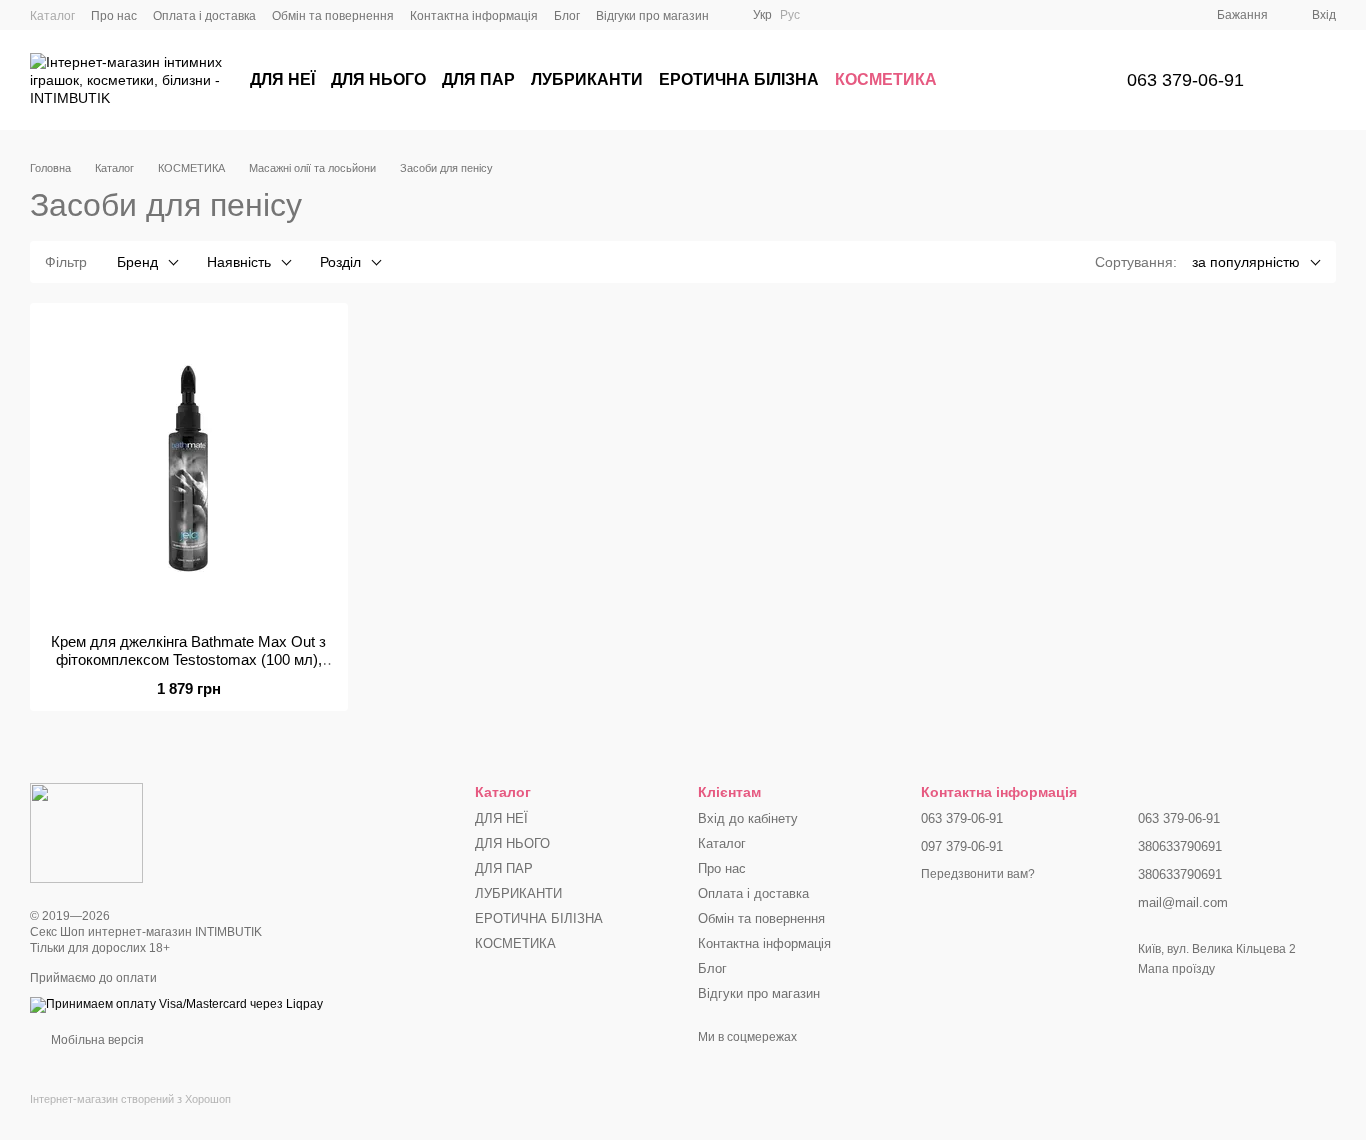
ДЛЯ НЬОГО (378, 79)
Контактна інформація (474, 16)
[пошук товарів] (1063, 80)
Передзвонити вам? (978, 874)
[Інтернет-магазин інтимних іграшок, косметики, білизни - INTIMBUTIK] (86, 832)
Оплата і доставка (204, 16)
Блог (567, 16)
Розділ (340, 262)
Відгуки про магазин (652, 16)
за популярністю (1246, 262)
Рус (790, 15)
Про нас (114, 16)
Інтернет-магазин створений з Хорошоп (130, 1099)
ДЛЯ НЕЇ (282, 79)
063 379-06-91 (1185, 80)
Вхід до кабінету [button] (748, 818)
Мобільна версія (96, 1040)
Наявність (239, 262)
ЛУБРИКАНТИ (587, 79)
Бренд (137, 262)
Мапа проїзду (1176, 969)
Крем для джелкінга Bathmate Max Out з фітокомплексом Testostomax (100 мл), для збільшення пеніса (188, 659)
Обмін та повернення (333, 16)
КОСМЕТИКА (886, 79)
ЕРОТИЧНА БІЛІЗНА (739, 79)
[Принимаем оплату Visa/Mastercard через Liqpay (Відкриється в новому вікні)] (176, 1004)
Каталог (52, 16)
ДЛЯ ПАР (478, 79)
